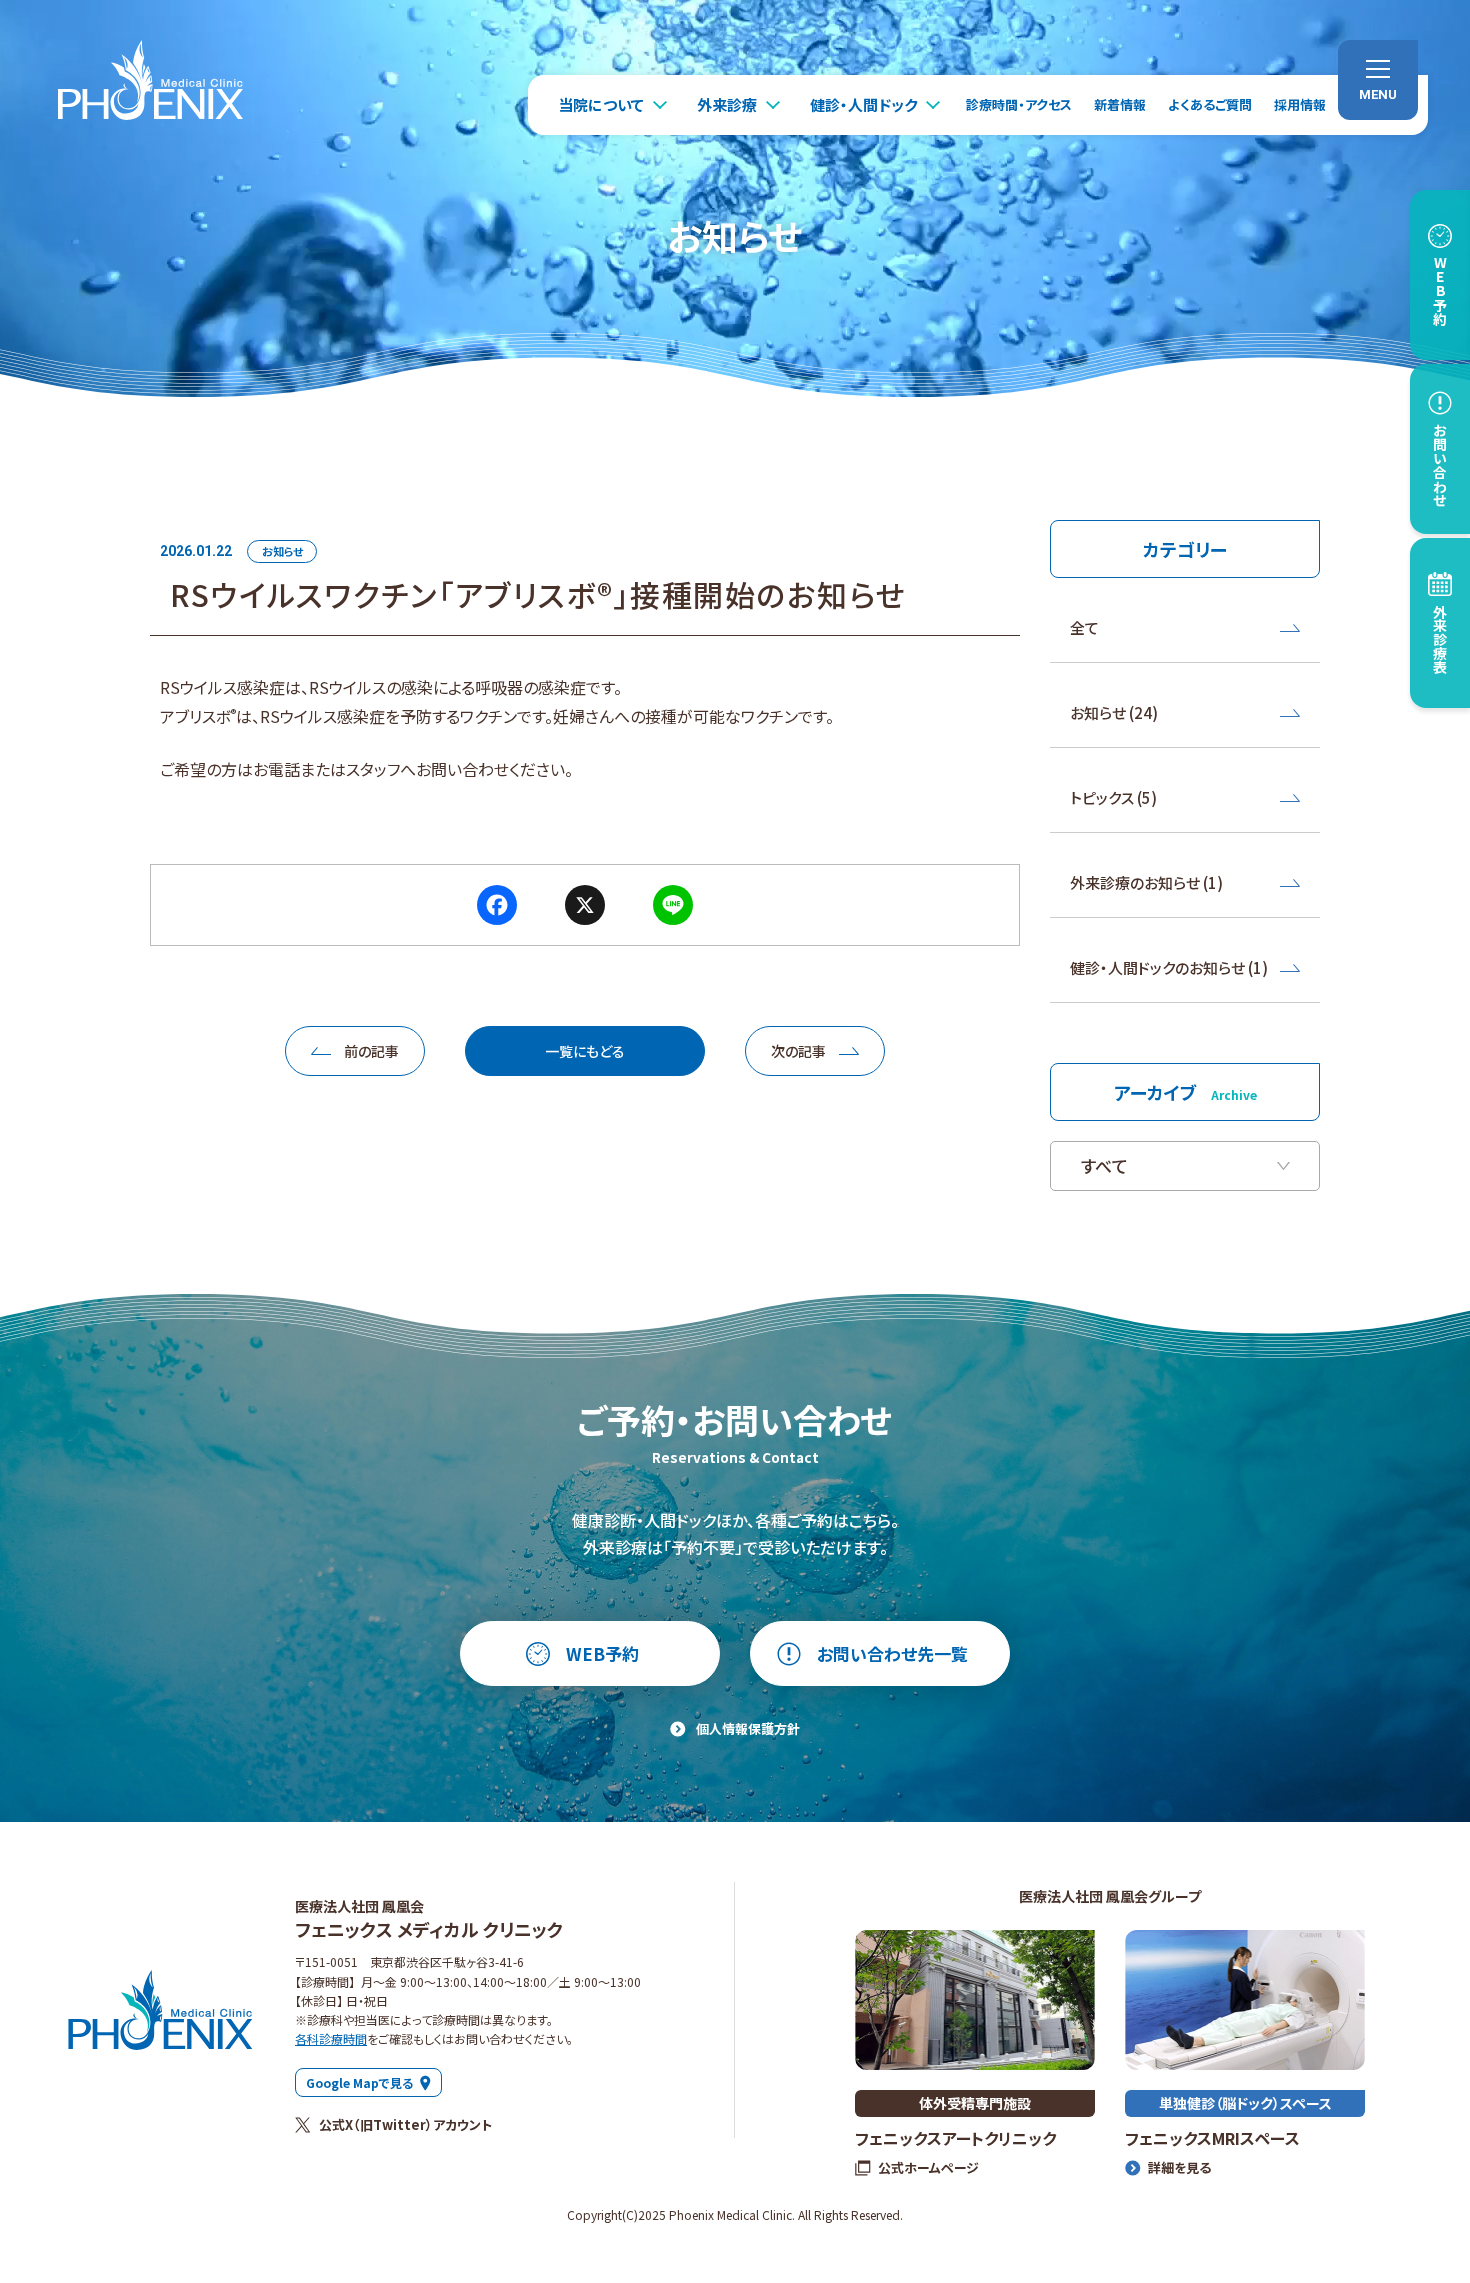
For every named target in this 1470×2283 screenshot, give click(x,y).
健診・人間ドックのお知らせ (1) (1169, 967)
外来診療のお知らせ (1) (1146, 882)
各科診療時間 (331, 2038)
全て (1084, 627)
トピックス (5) (1113, 797)
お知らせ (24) (1114, 712)
